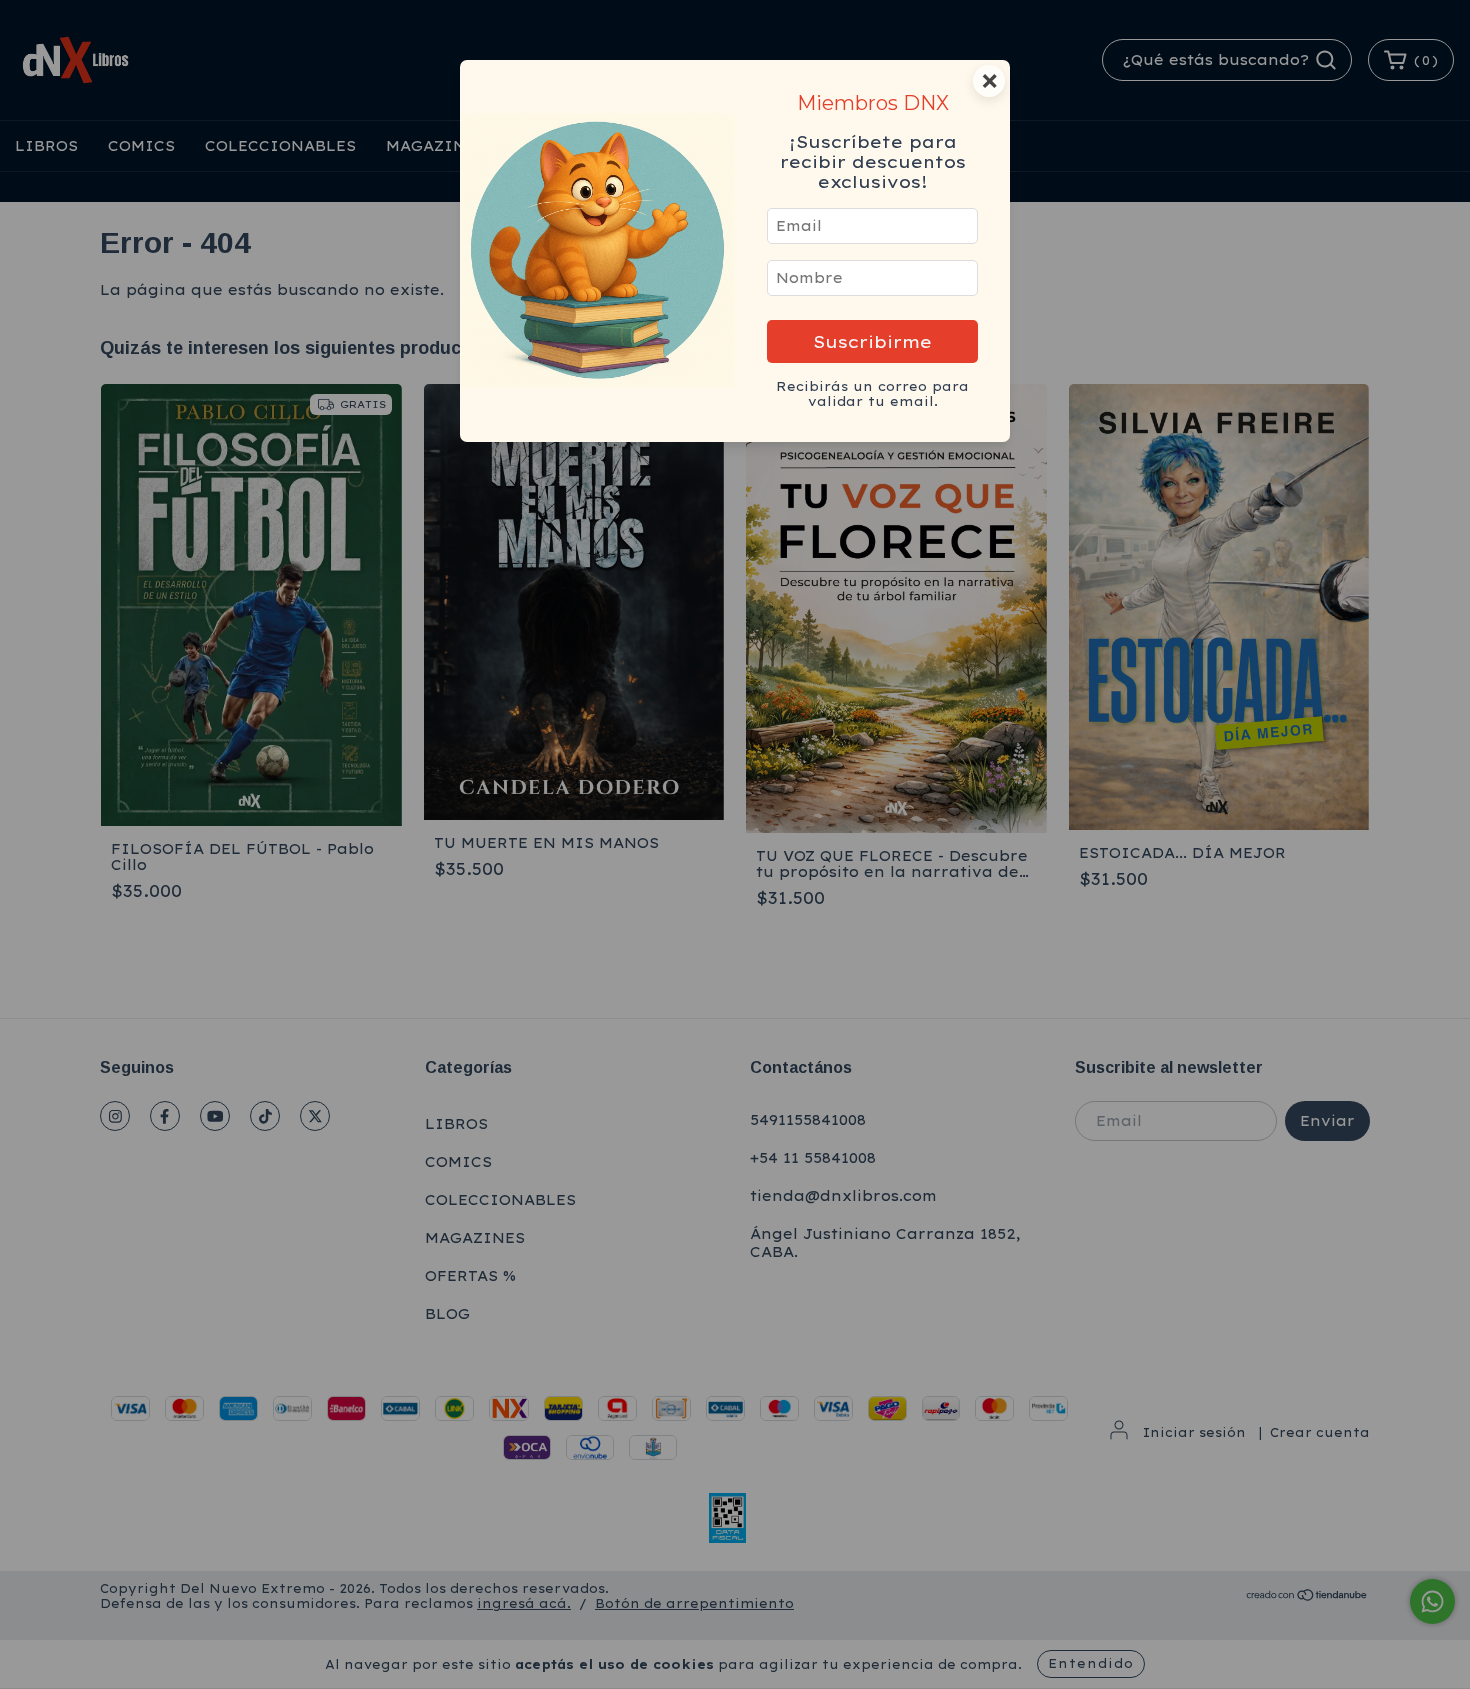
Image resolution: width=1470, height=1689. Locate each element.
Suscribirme (872, 341)
